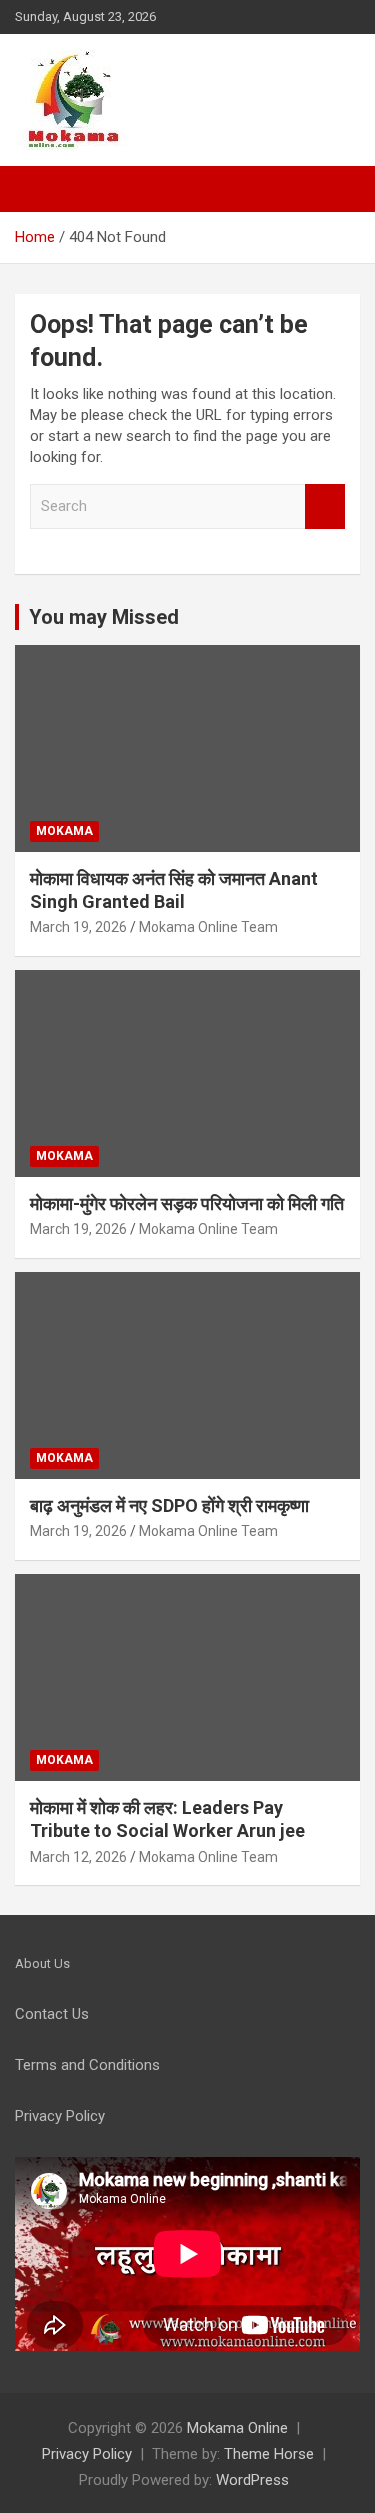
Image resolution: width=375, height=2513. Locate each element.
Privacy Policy (87, 2454)
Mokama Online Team (208, 927)
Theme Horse (269, 2454)
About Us (42, 1963)
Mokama (64, 831)
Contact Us (52, 2014)
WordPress (252, 2480)
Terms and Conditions (87, 2065)
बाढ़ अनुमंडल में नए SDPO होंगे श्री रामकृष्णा (169, 1505)
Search (325, 506)
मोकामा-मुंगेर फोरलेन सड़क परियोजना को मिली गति (187, 1203)
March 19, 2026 (78, 927)
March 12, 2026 (78, 1857)
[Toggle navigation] (40, 189)
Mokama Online (237, 2428)
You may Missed (104, 617)
